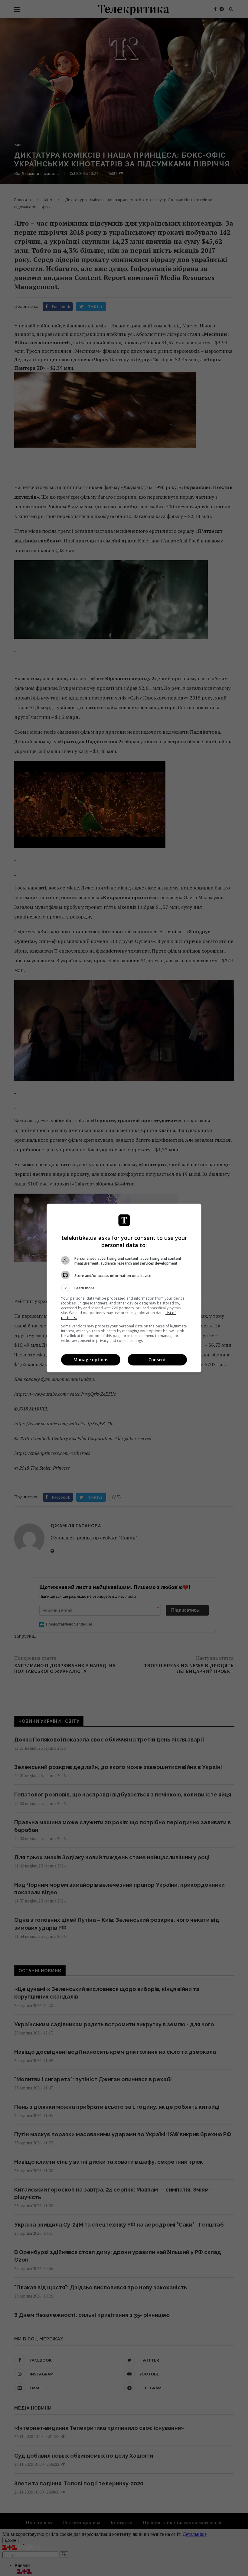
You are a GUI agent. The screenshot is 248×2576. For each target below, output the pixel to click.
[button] (124, 1288)
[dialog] (124, 1288)
